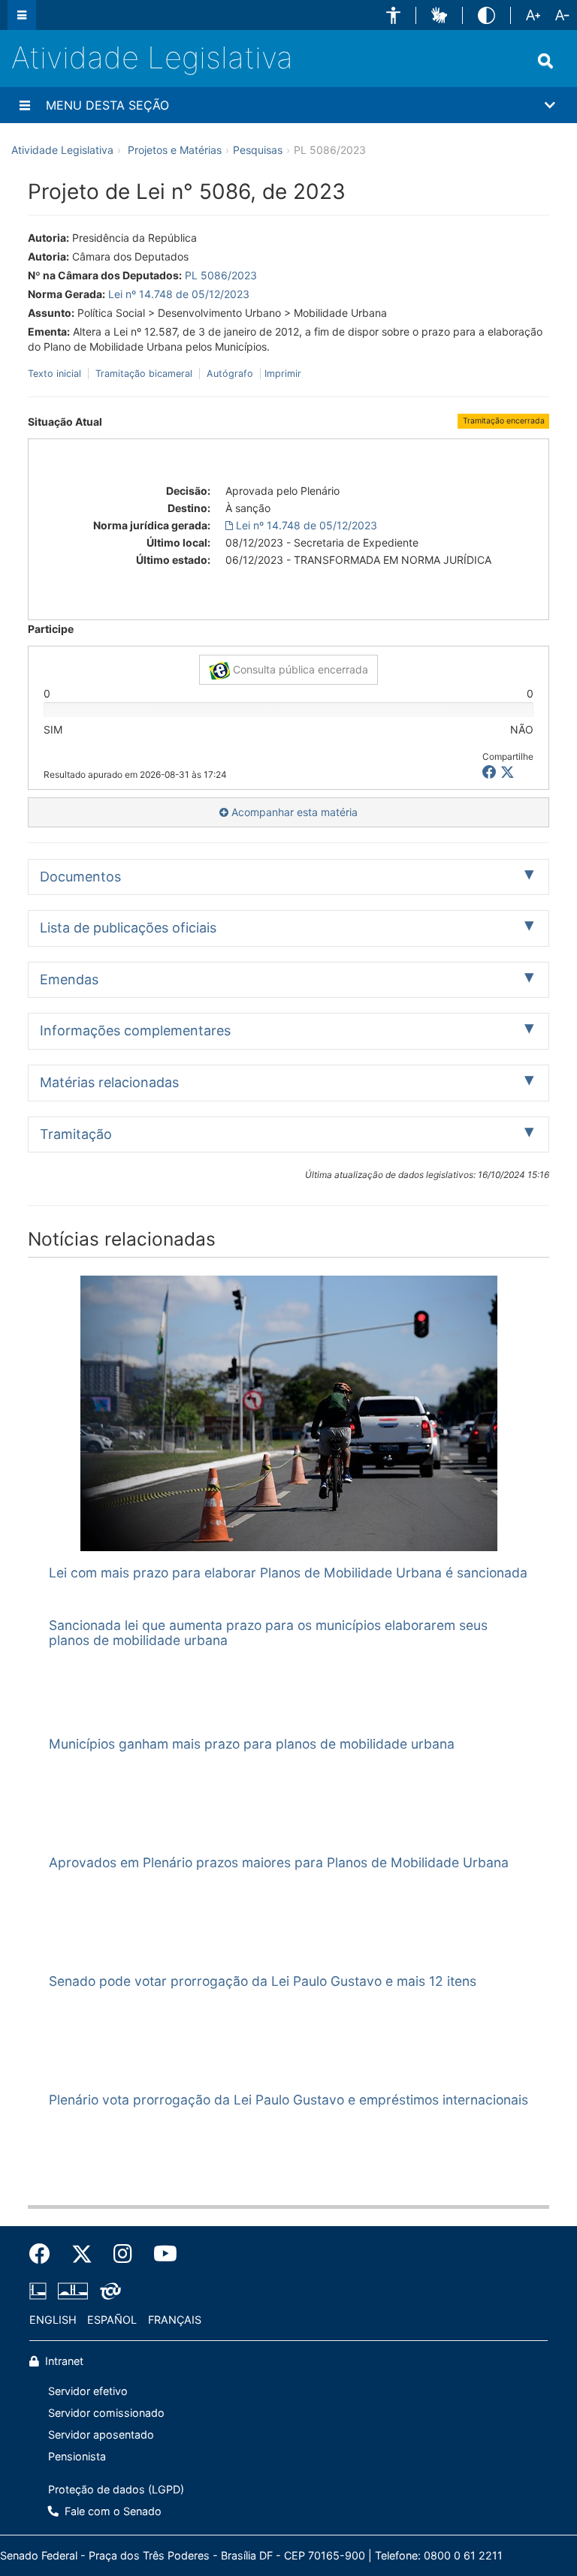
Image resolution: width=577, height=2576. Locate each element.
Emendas (69, 979)
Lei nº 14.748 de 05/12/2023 (179, 294)
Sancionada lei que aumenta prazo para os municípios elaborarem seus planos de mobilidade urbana (268, 1632)
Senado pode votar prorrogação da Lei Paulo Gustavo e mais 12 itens (263, 1981)
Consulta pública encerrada (299, 669)
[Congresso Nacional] (73, 2291)
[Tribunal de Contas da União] (108, 2291)
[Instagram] (123, 2254)
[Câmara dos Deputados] (41, 2291)
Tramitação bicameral (144, 374)
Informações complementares (135, 1030)
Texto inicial (56, 374)
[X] (508, 772)
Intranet (63, 2361)
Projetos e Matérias (175, 150)
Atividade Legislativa (152, 57)
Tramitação (76, 1134)
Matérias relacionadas (109, 1082)
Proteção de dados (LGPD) (116, 2489)
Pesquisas (258, 150)
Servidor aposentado (101, 2434)
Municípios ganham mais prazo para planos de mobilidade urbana (252, 1744)
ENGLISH (53, 2320)
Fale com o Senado (112, 2511)
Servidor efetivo (88, 2391)
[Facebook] (45, 2254)
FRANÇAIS (175, 2320)
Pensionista (77, 2456)
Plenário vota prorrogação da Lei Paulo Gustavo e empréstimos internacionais (288, 2100)
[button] (393, 15)
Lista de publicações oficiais (128, 928)
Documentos (80, 877)
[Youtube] (160, 2254)
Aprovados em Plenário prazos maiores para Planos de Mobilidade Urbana (279, 1862)
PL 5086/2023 (221, 275)
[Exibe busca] (545, 61)
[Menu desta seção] (25, 105)
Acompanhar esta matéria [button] (293, 812)
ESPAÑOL (112, 2320)
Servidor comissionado (106, 2413)
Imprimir (283, 374)
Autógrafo (230, 374)
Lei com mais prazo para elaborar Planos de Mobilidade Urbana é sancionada (288, 1573)
